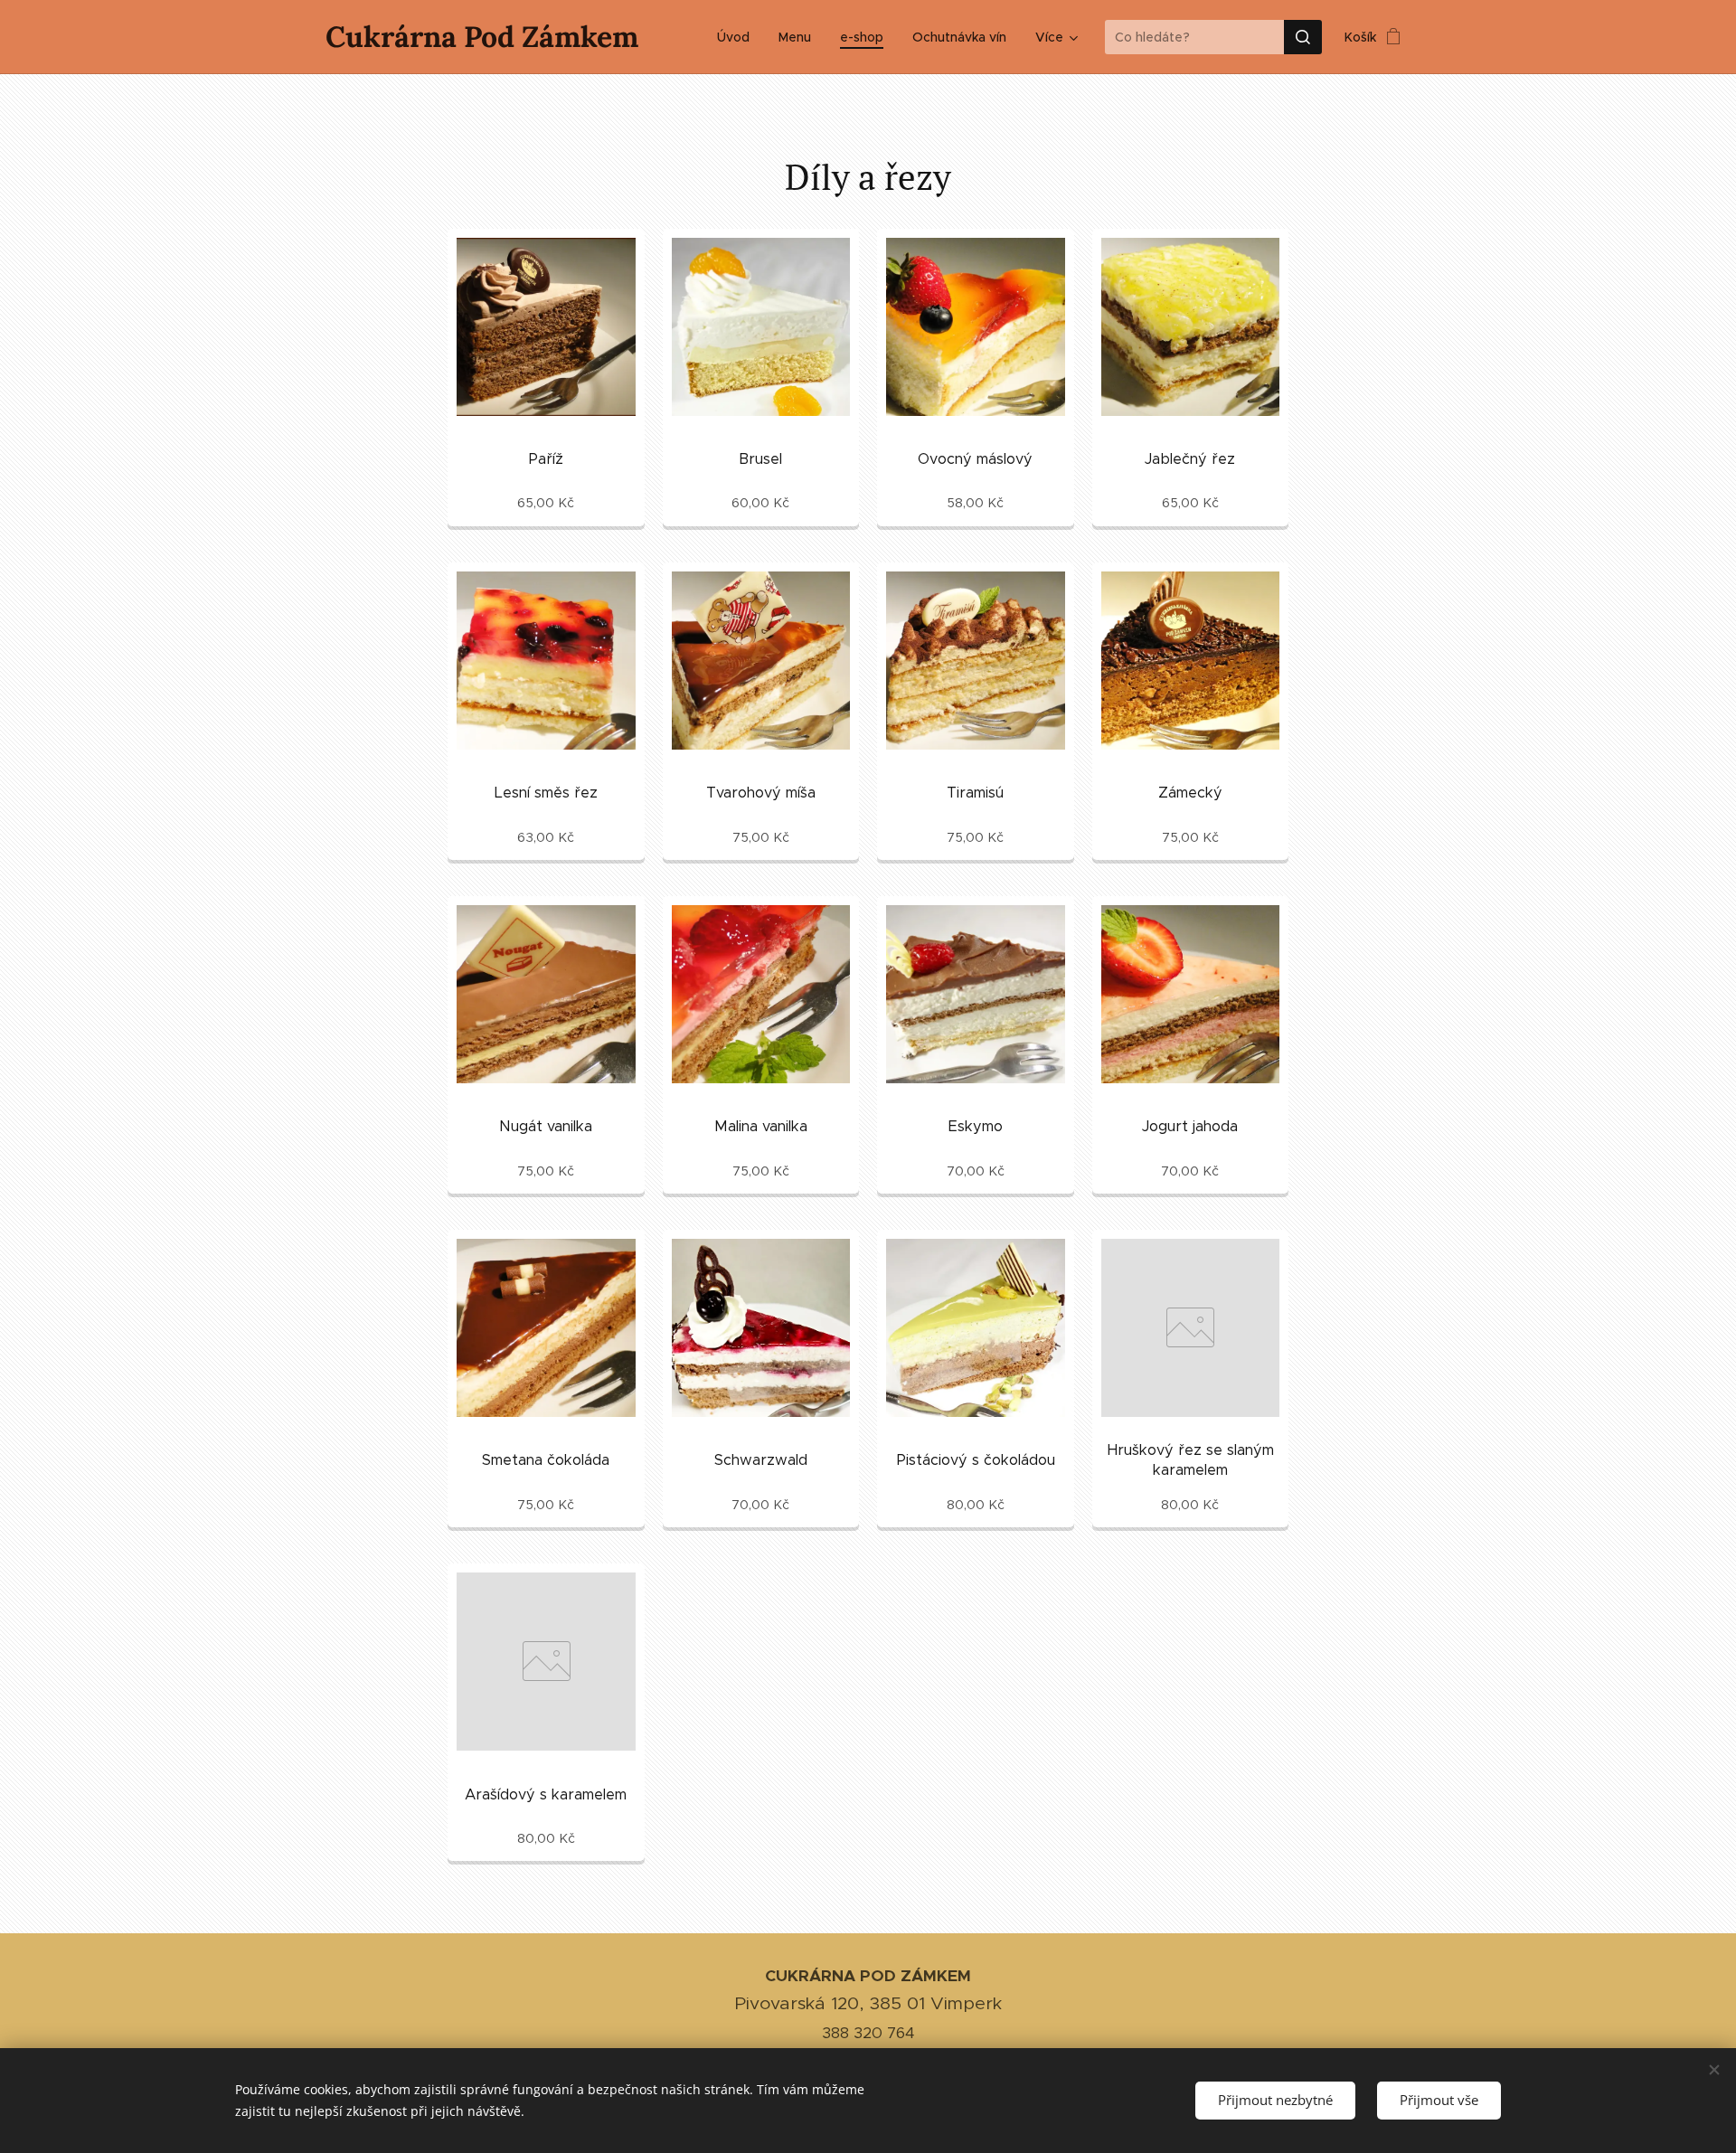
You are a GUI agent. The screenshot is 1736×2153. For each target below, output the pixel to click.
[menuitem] (738, 37)
